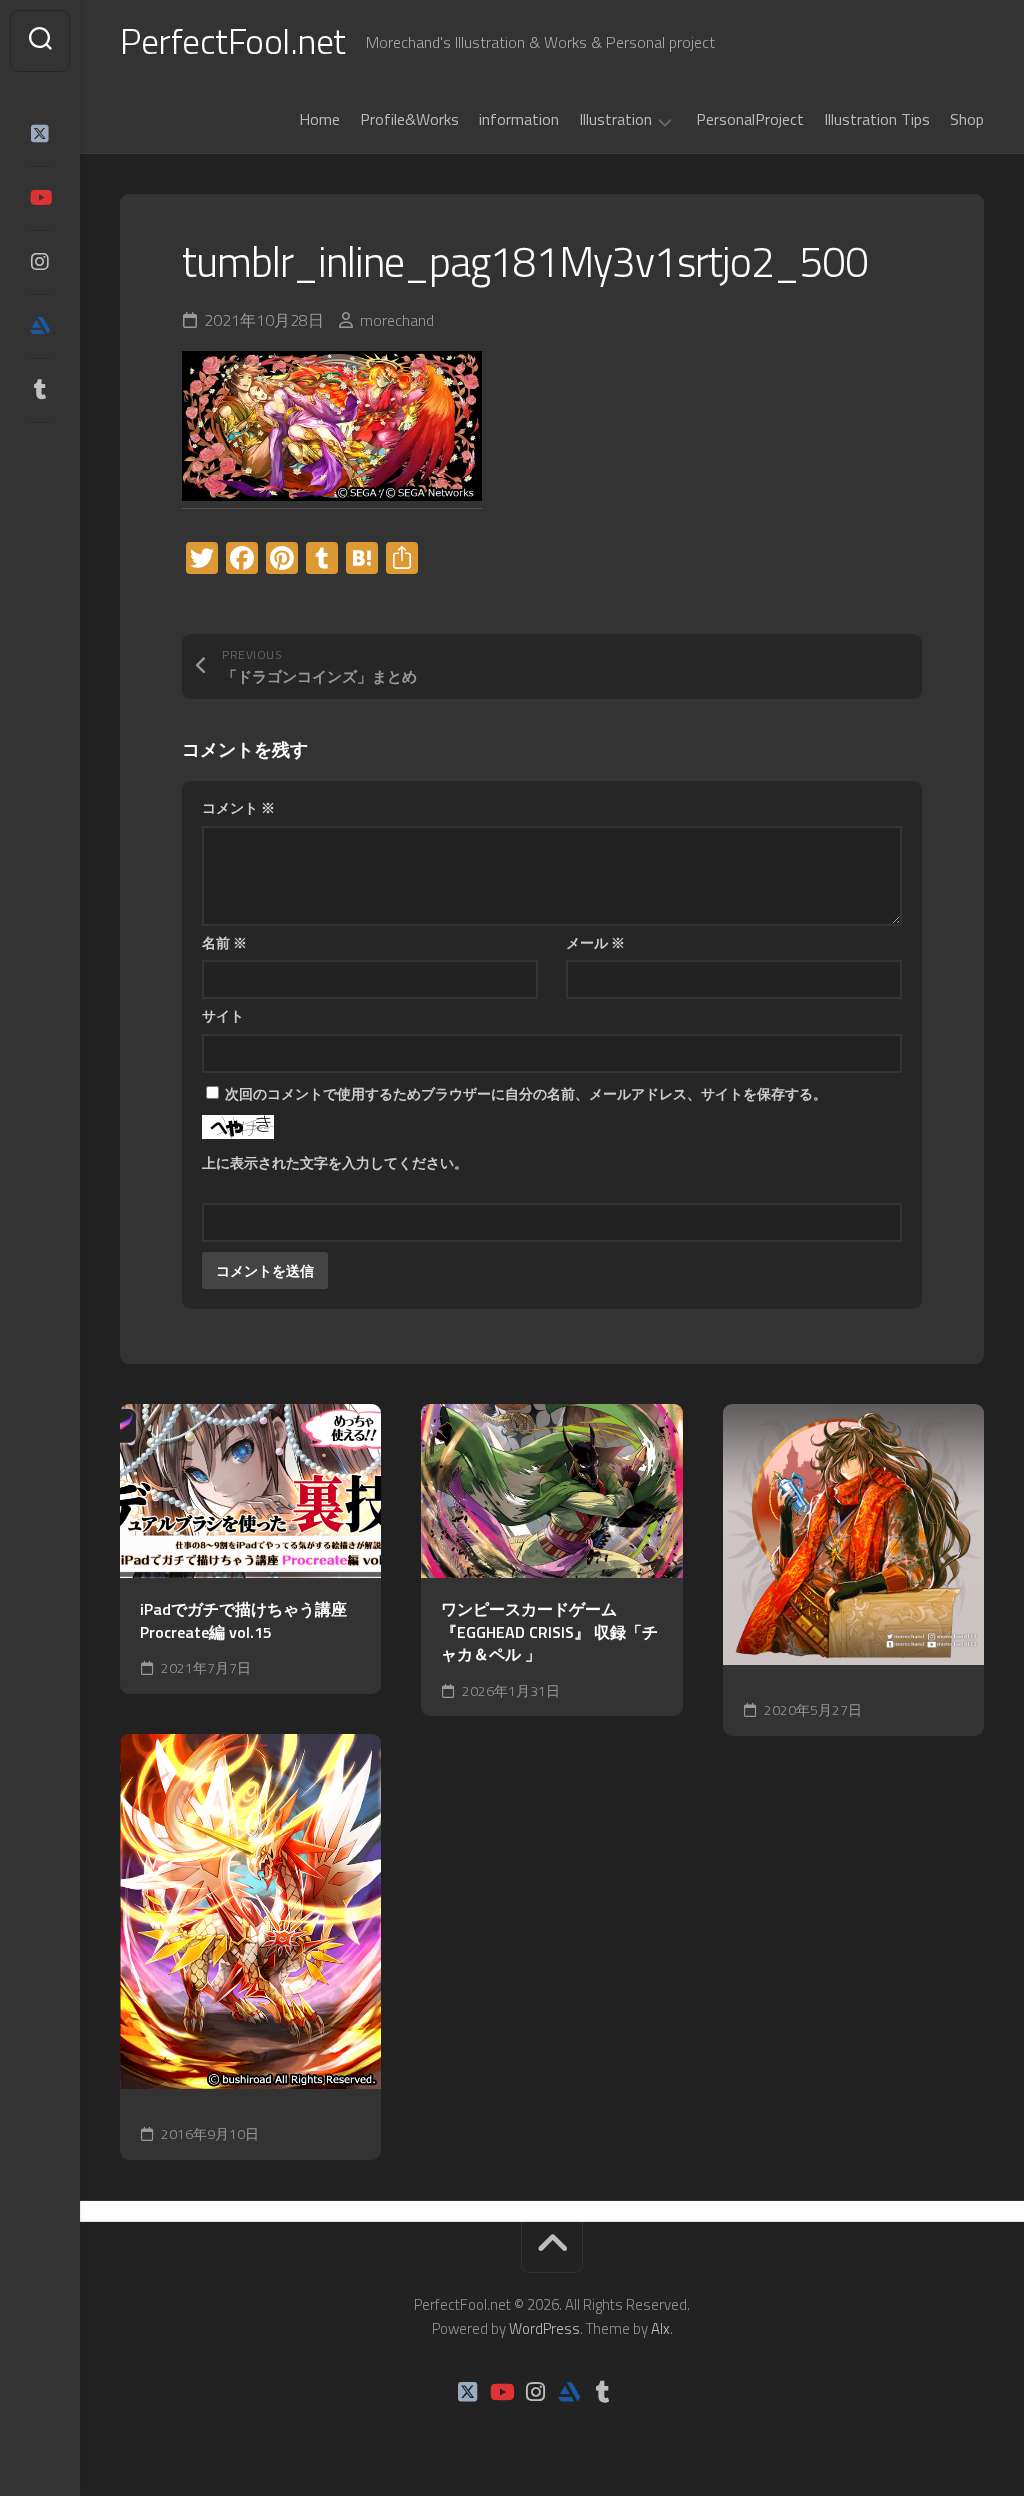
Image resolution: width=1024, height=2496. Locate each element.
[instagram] (40, 262)
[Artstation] (40, 326)
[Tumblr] (40, 390)
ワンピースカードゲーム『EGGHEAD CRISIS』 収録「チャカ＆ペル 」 (549, 1632)
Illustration (615, 120)
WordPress (544, 2328)
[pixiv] (40, 452)
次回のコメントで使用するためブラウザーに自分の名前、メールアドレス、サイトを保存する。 (526, 1093)
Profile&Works (409, 119)
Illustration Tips (877, 119)
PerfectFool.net (233, 40)
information (519, 119)
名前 (224, 942)
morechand (397, 320)
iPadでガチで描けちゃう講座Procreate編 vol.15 (243, 1620)
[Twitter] (40, 134)
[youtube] (40, 198)
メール (595, 942)
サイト (223, 1015)
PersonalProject (750, 119)
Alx (660, 2328)
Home (319, 119)
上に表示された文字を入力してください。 (335, 1162)
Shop (967, 119)
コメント (238, 807)
